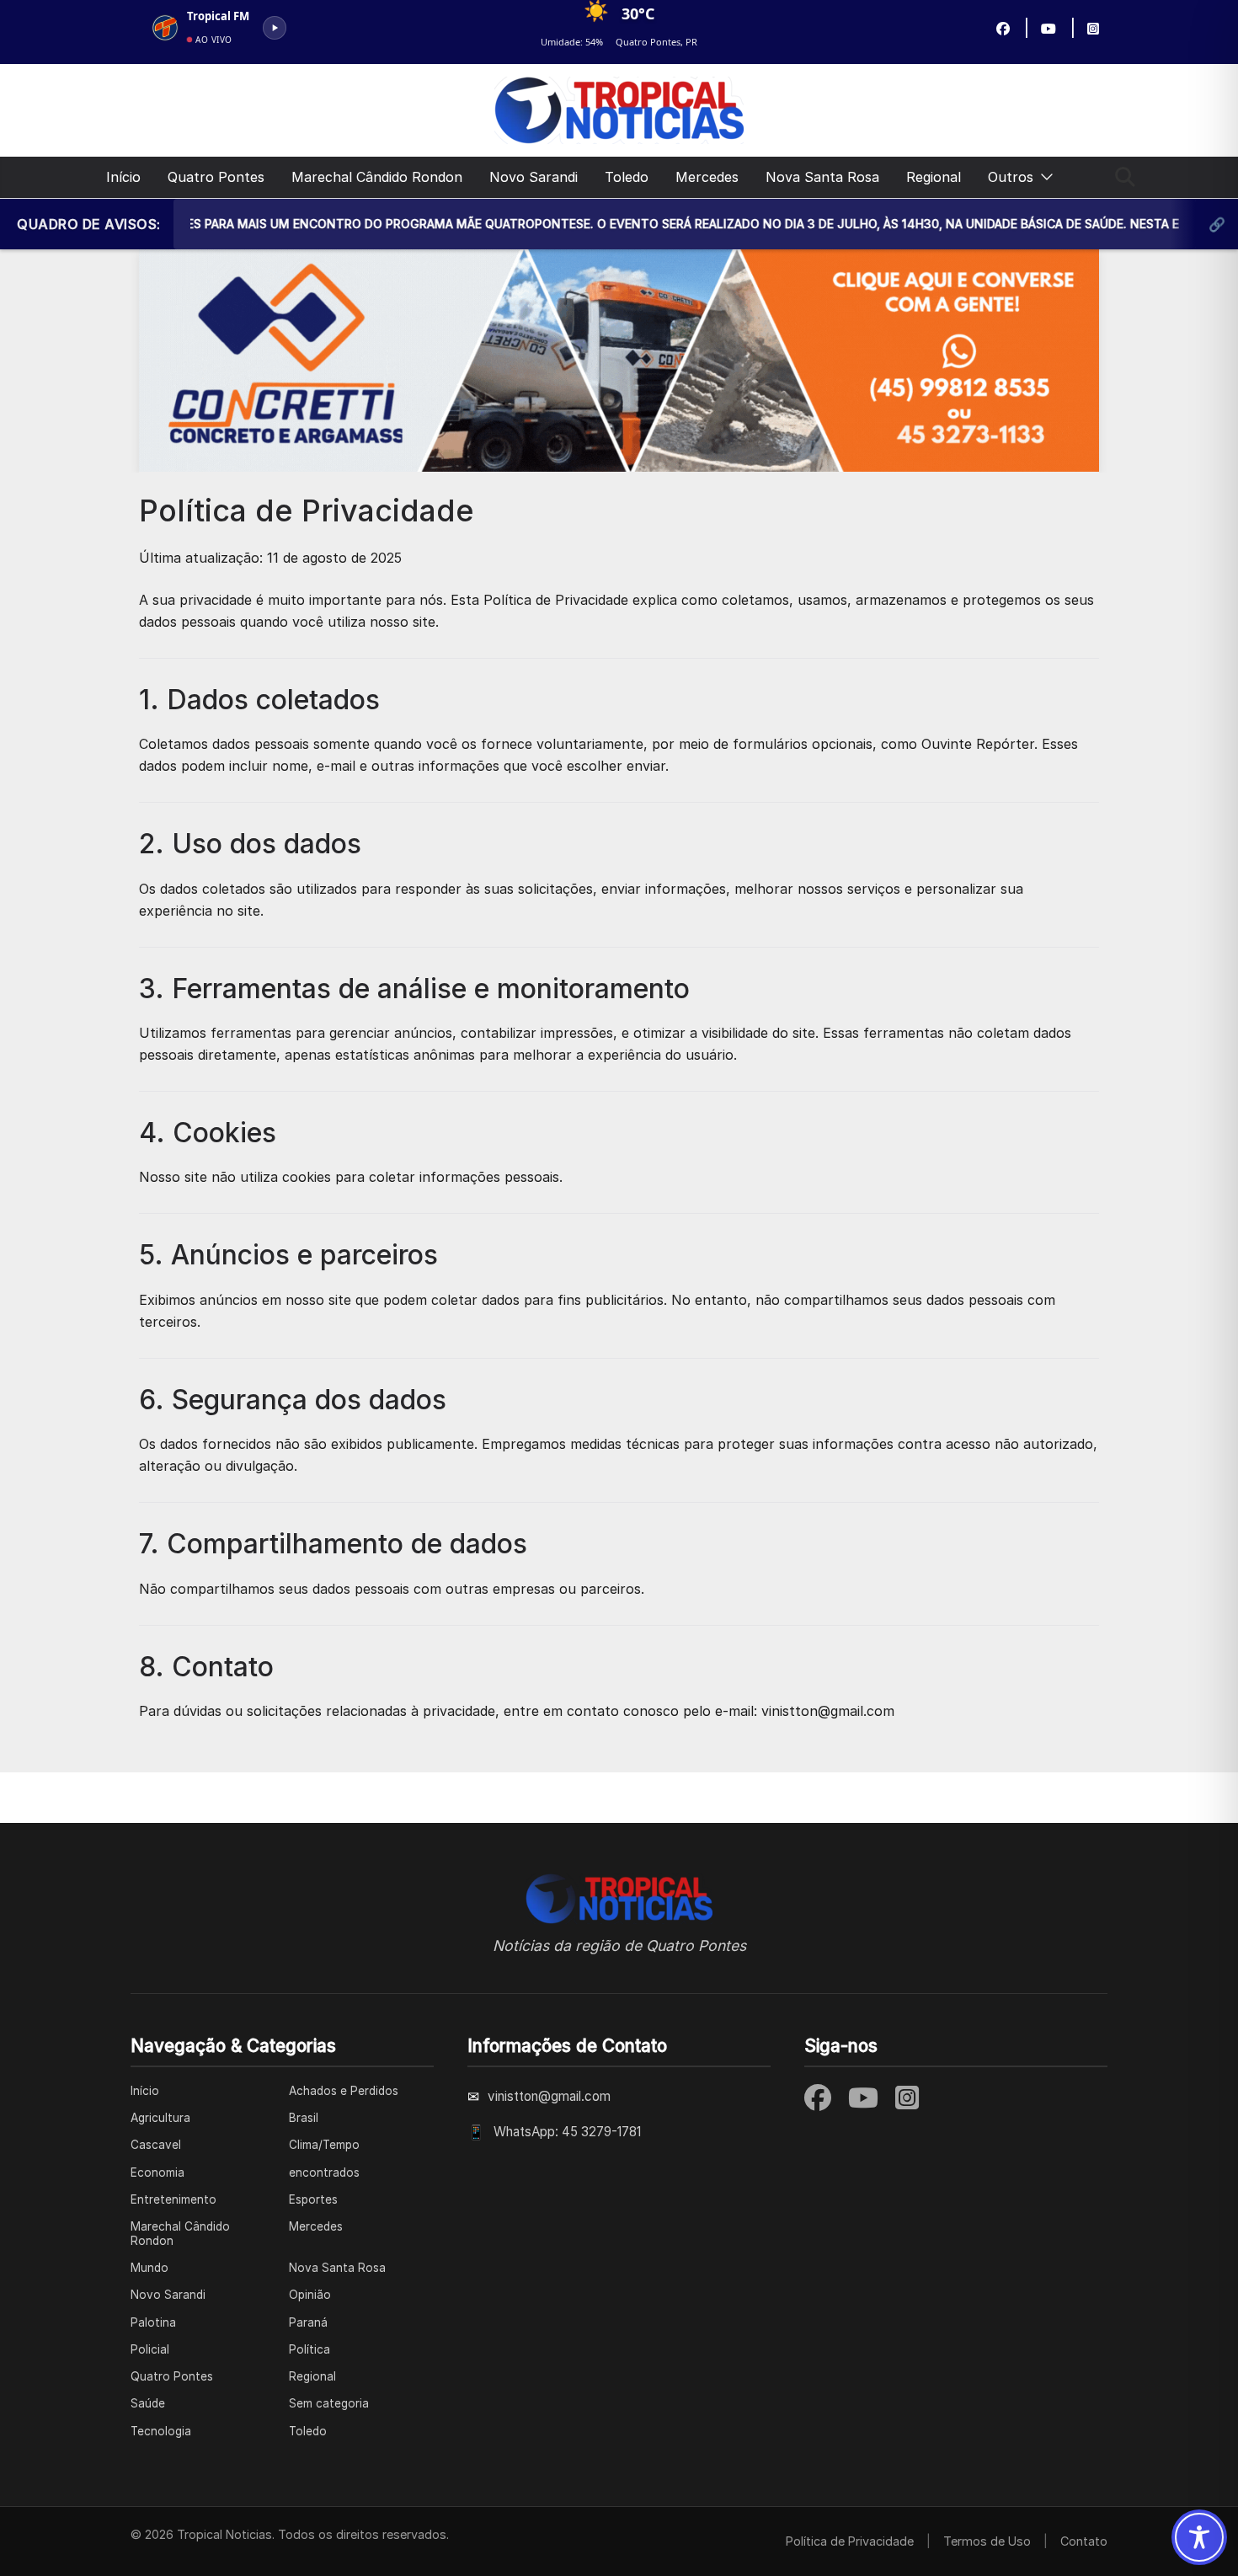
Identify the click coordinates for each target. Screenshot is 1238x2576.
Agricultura (160, 2118)
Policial (150, 2349)
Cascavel (156, 2145)
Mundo (149, 2268)
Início (123, 177)
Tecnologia (161, 2431)
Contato (1084, 2541)
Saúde (148, 2403)
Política (309, 2349)
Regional (934, 177)
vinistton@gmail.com (549, 2096)
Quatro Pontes (216, 177)
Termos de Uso (987, 2541)
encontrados (324, 2172)
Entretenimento (173, 2199)
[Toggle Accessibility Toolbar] (1199, 2537)
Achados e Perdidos (344, 2091)
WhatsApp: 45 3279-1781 (567, 2132)
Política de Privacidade (850, 2541)
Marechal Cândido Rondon (377, 177)
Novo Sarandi (534, 177)
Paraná (308, 2322)
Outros (1011, 177)
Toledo (627, 177)
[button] (1043, 177)
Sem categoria (329, 2403)
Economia (157, 2172)
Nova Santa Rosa (822, 177)
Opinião (310, 2295)
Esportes (313, 2199)
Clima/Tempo (324, 2145)
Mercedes (707, 177)
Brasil (304, 2118)
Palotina (153, 2322)
